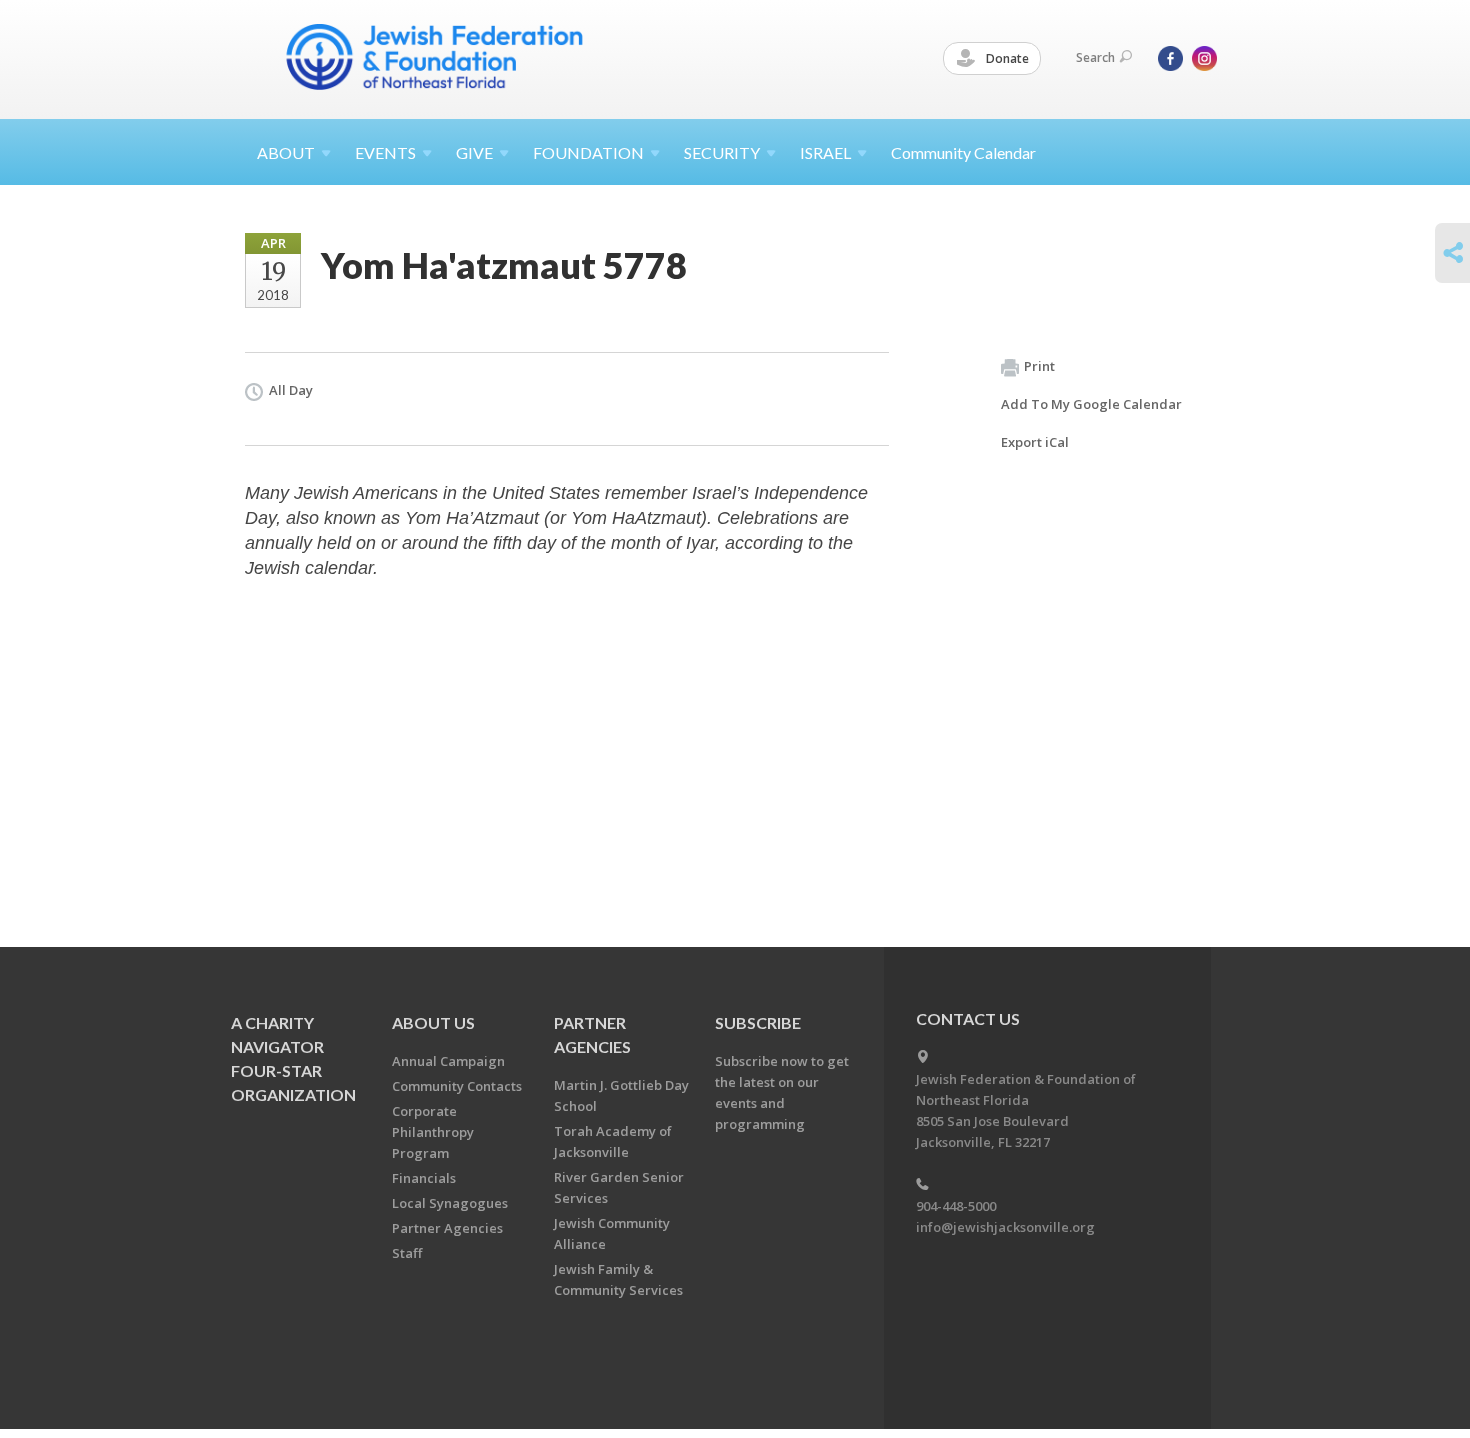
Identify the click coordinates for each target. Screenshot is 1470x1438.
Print (1039, 366)
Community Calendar (963, 152)
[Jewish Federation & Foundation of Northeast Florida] (435, 57)
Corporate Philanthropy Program (433, 1132)
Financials (424, 1178)
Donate (1006, 58)
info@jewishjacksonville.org (1005, 1227)
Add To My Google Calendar (1091, 404)
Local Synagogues (450, 1203)
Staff (407, 1253)
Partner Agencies (447, 1228)
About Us (433, 1022)
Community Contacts (457, 1086)
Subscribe (758, 1022)
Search (1095, 57)
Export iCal (1035, 442)
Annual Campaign (448, 1061)
